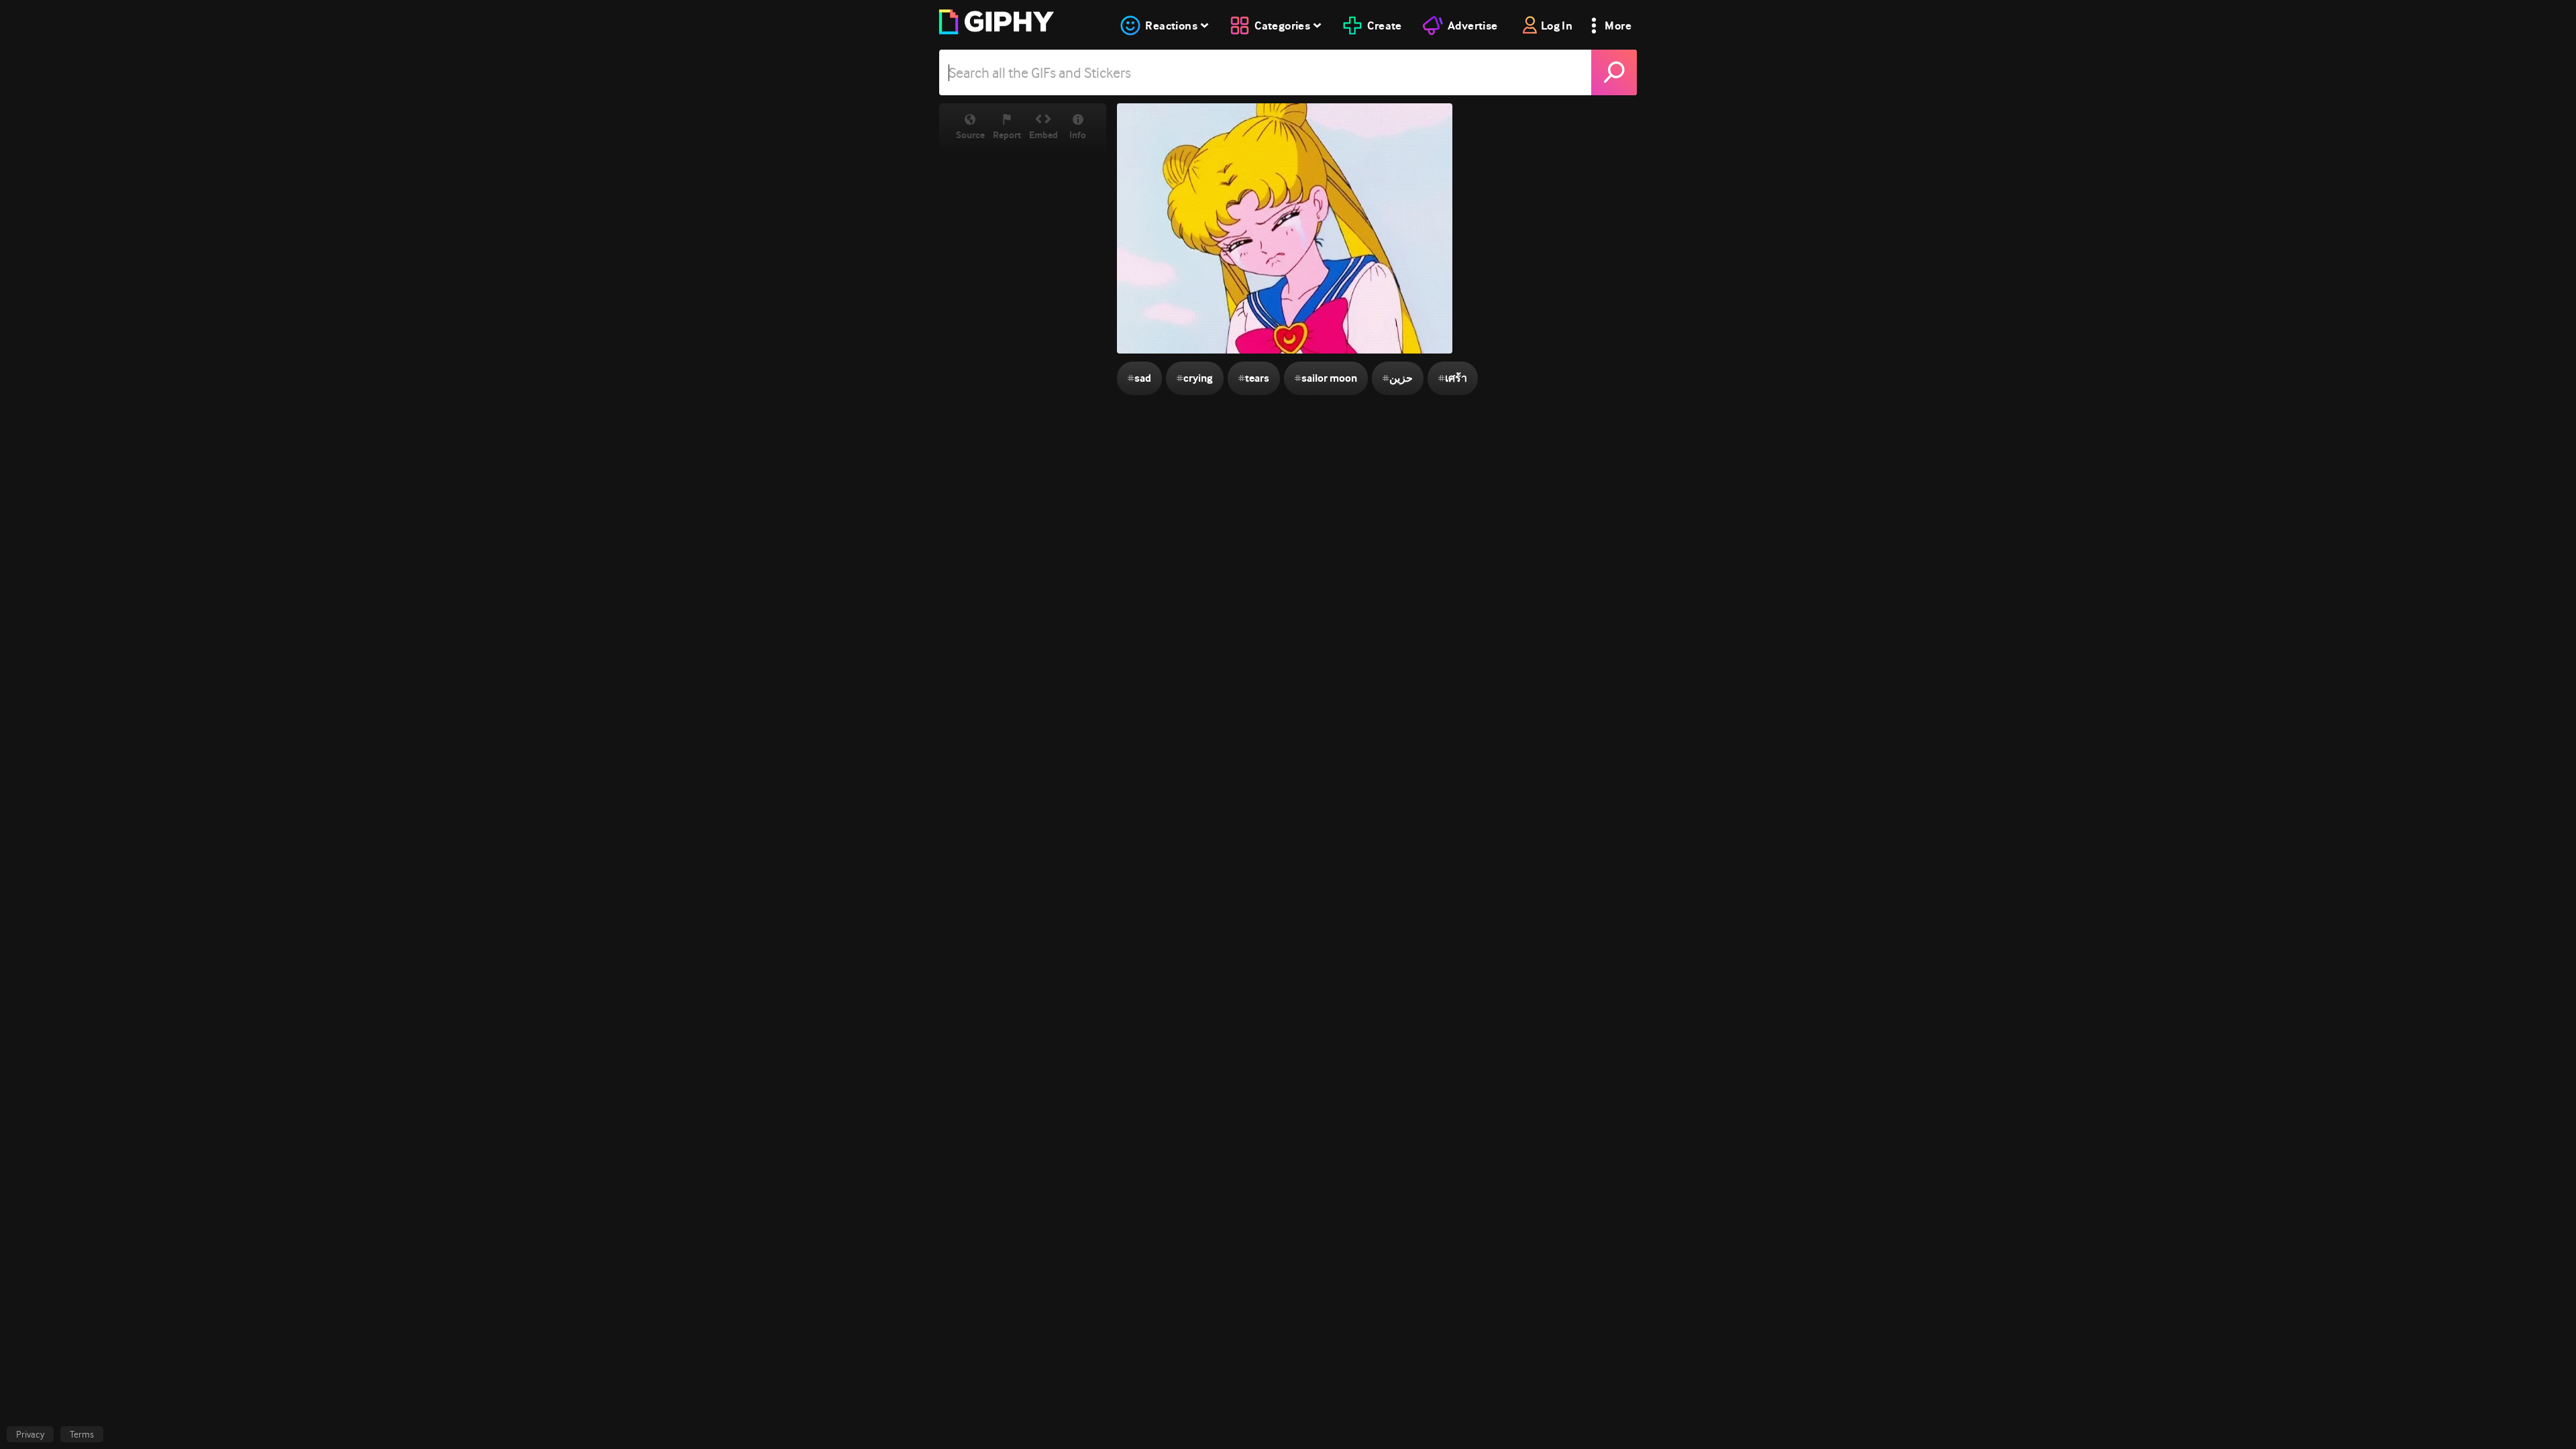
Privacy (30, 1434)
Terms (82, 1434)
